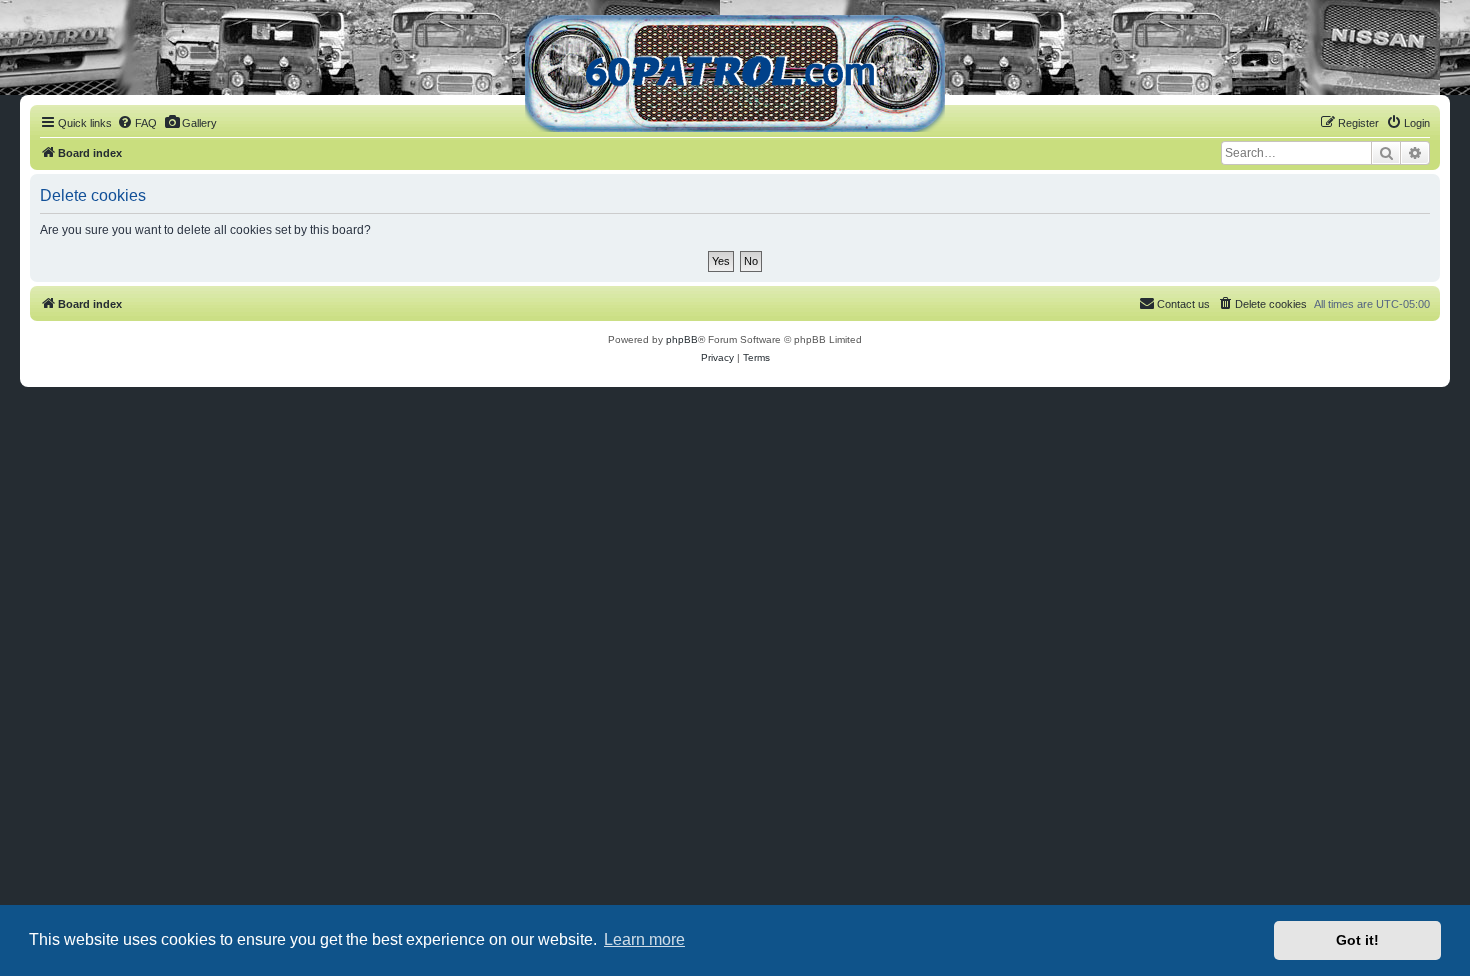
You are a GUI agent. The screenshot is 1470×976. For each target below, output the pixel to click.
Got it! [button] (1357, 940)
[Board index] (735, 73)
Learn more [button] (644, 939)
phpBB (682, 339)
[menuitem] (137, 123)
